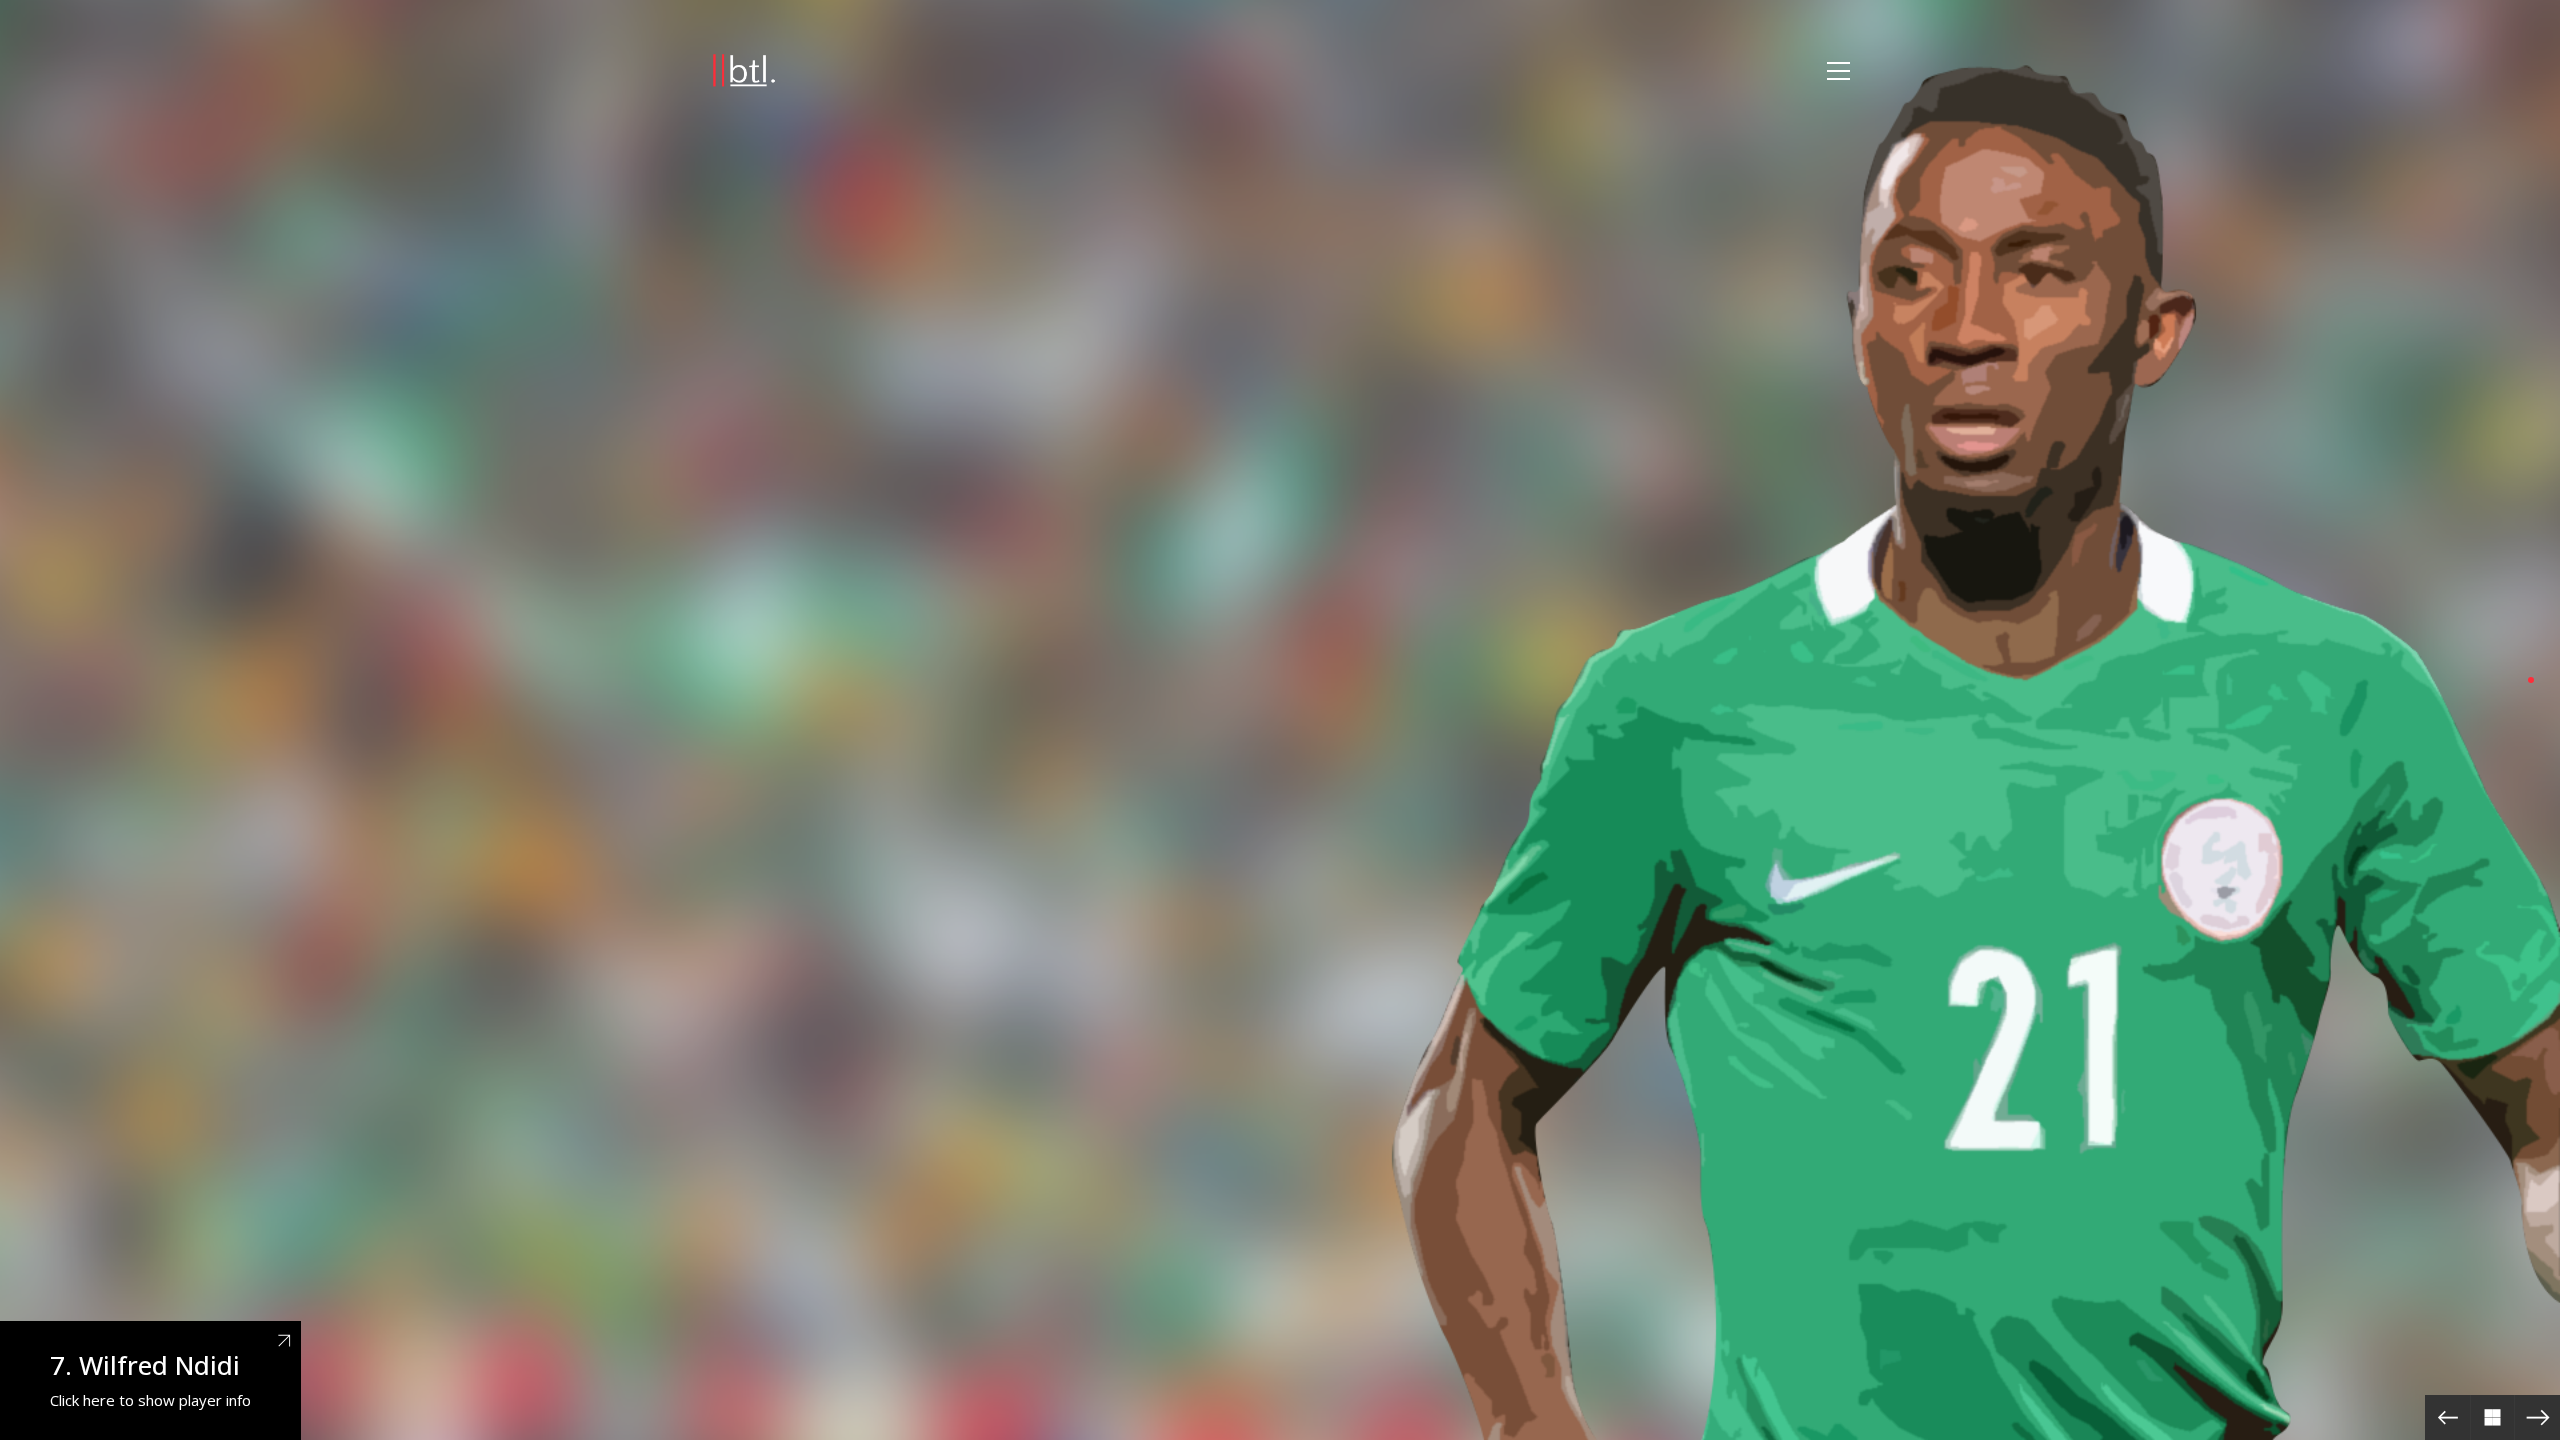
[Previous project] (2447, 1417)
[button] (1838, 71)
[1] (2531, 680)
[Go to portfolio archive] (2492, 1417)
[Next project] (2537, 1417)
